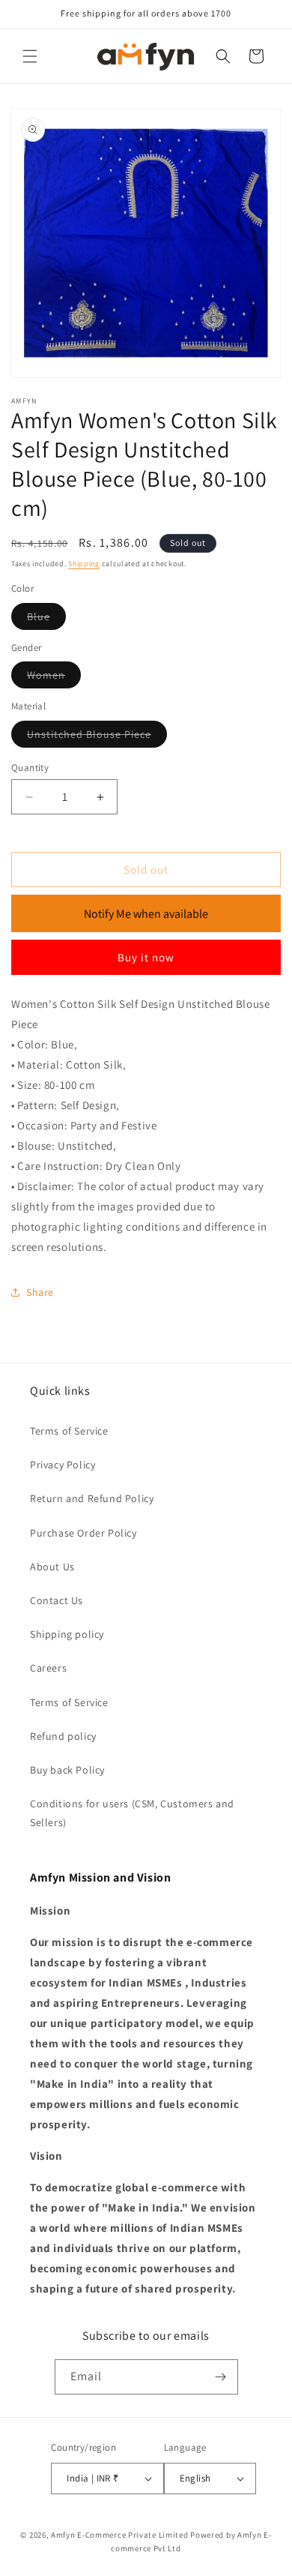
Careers (48, 1668)
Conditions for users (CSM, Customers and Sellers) (132, 1813)
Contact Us (57, 1600)
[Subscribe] (221, 2377)
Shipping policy (67, 1634)
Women (54, 678)
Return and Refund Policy (92, 1498)
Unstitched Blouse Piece (97, 737)
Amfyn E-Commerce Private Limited (119, 2535)
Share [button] (40, 1292)
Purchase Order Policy (83, 1533)
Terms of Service (69, 1431)
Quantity (30, 768)
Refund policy (63, 1736)
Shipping (84, 564)
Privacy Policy (63, 1465)
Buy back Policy (67, 1770)
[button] (30, 56)
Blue (46, 619)
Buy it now (146, 957)
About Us (52, 1567)
